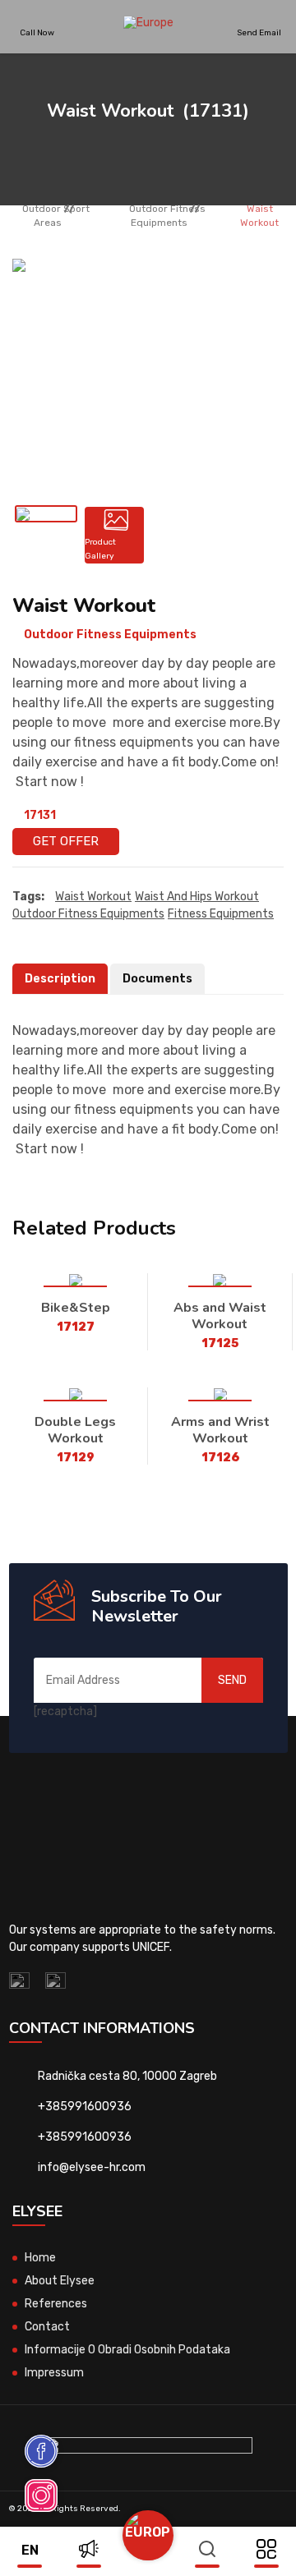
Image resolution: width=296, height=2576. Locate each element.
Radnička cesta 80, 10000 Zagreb (127, 2076)
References (56, 2304)
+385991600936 (85, 2107)
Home (40, 2258)
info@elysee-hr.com (92, 2167)
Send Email (259, 32)
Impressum (54, 2373)
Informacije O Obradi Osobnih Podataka (127, 2350)
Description (60, 979)
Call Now (37, 32)
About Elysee (60, 2281)
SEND (232, 1680)
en (30, 2550)
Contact (47, 2327)
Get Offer (66, 841)
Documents (157, 979)
